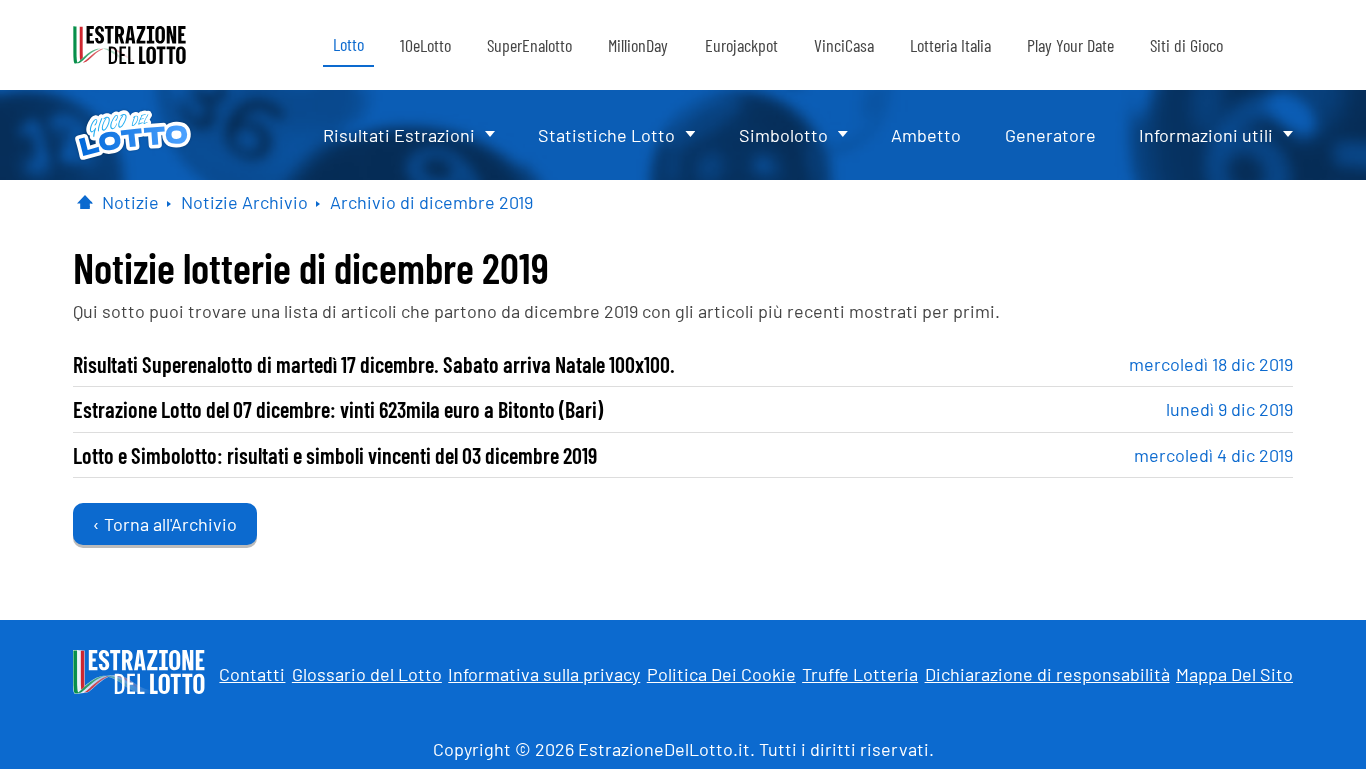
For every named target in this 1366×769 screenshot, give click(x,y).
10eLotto (425, 45)
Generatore (1050, 135)
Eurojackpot (741, 45)
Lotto (348, 44)
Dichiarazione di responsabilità (1047, 674)
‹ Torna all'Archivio (165, 524)
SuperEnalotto (529, 45)
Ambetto (926, 135)
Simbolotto (783, 135)
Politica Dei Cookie (721, 674)
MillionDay (638, 45)
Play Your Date (1070, 45)
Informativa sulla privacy (544, 674)
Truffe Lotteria (860, 674)
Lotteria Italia (950, 45)
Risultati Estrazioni (399, 135)
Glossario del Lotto (367, 674)
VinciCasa (844, 45)
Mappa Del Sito (1234, 674)
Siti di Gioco (1186, 45)
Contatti (252, 674)
